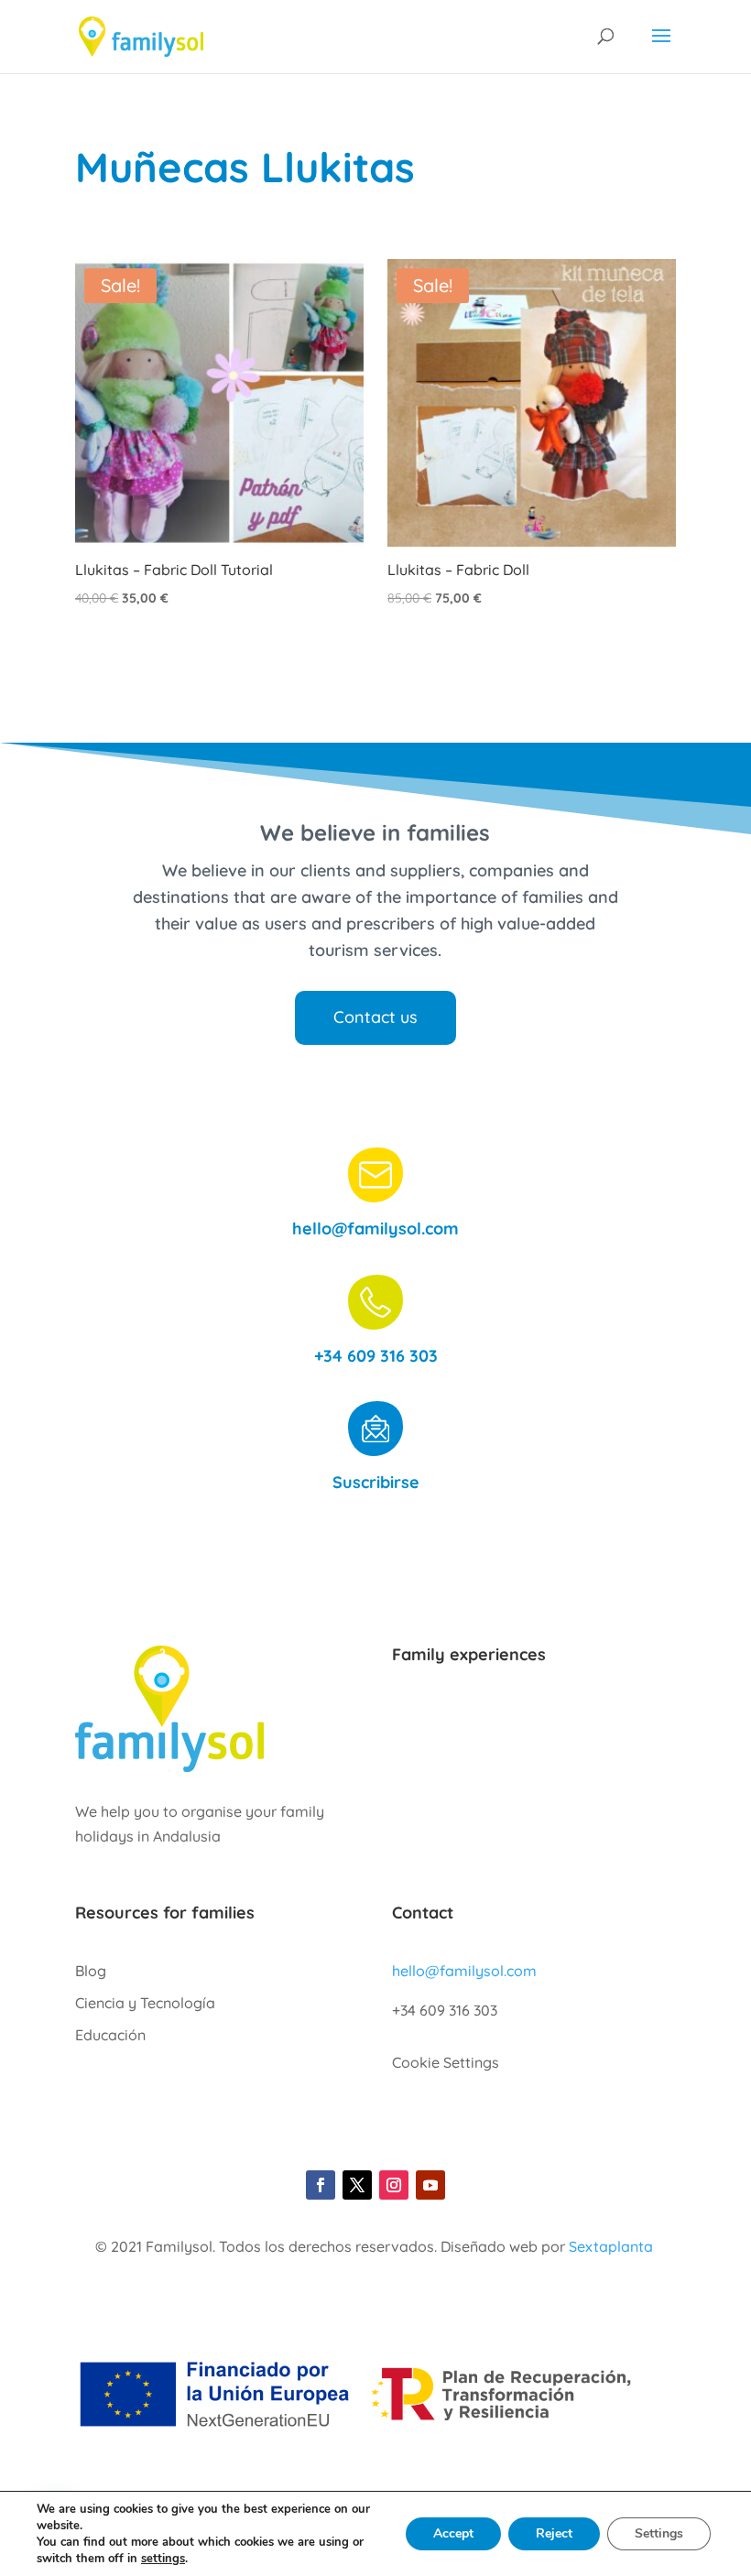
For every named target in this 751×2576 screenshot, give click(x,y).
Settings (659, 2533)
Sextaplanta (611, 2246)
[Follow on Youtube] (430, 2185)
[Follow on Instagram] (394, 2185)
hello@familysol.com (375, 1228)
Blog (91, 1971)
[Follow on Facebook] (321, 2185)
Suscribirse (376, 1482)
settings (163, 2559)
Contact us (375, 1017)
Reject (554, 2533)
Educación (110, 2035)
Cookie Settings (446, 2062)
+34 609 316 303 (376, 1356)
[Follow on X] (357, 2185)
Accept (453, 2533)
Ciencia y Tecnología (145, 2003)
